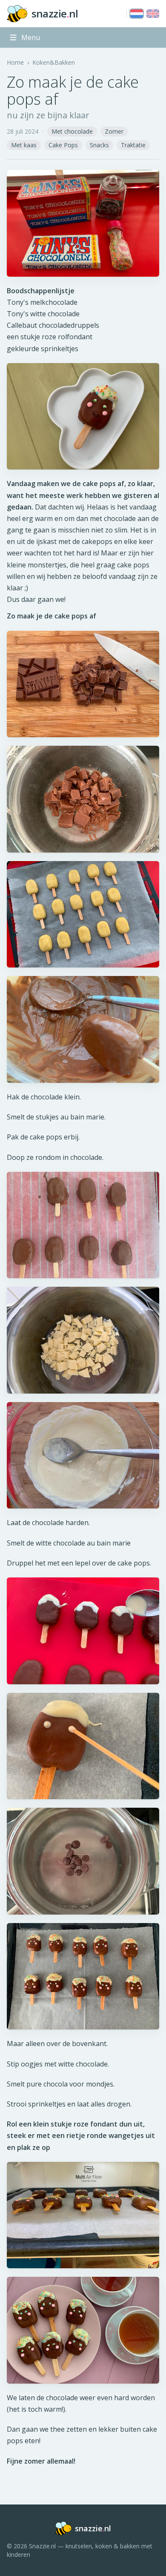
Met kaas (24, 145)
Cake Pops (63, 145)
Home (15, 62)
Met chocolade (72, 131)
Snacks (99, 145)
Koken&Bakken (54, 62)
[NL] (137, 14)
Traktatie (133, 145)
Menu (31, 37)
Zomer (114, 131)
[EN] (153, 14)
